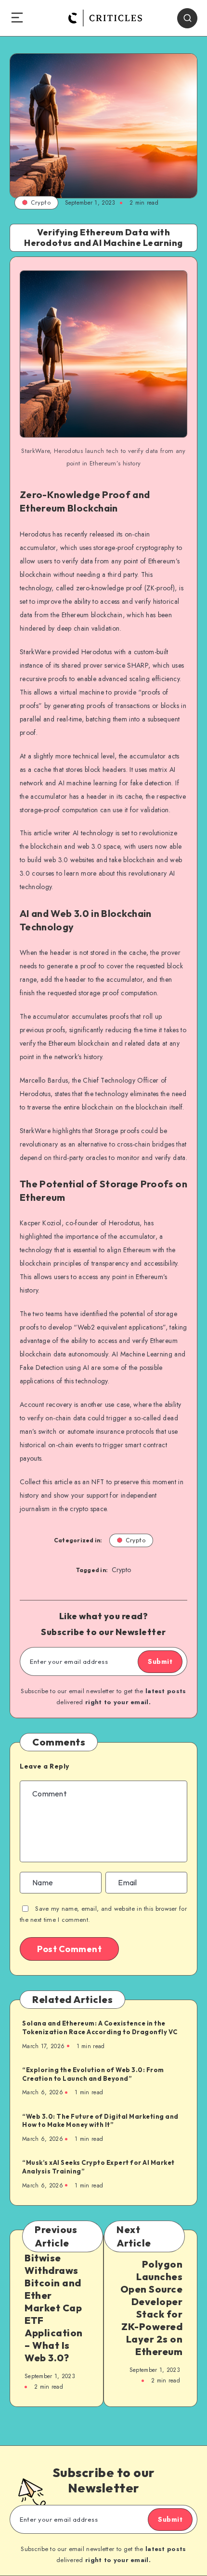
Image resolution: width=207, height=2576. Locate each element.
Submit (160, 1661)
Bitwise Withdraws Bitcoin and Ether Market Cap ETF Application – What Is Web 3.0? (54, 2308)
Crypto (41, 202)
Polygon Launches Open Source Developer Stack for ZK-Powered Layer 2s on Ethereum (152, 2308)
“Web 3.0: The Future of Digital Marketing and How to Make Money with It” (100, 2121)
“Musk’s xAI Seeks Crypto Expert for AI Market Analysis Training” (98, 2167)
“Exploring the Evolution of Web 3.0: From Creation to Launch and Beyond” (93, 2074)
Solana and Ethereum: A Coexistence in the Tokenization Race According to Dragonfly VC (100, 2027)
